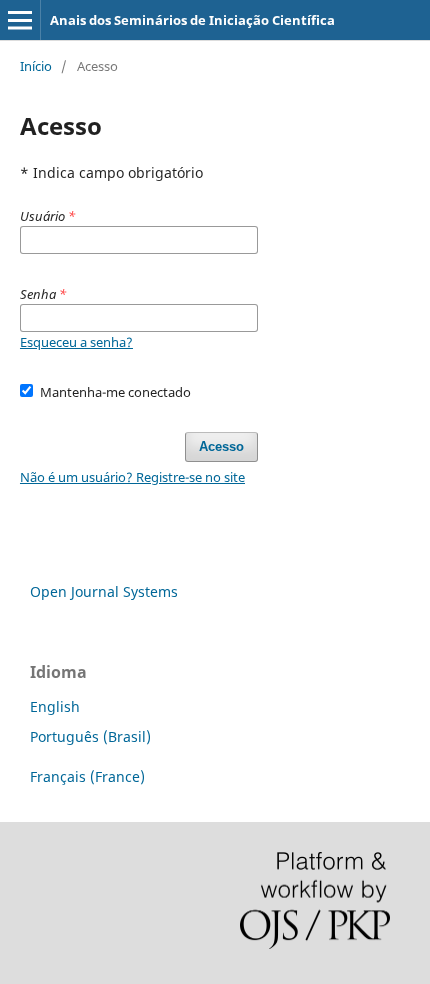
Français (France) (87, 776)
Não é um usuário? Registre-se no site (132, 477)
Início (36, 66)
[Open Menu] (20, 20)
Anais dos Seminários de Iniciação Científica (192, 20)
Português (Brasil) (90, 736)
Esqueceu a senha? (76, 342)
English (55, 706)
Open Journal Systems (104, 591)
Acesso (221, 446)
